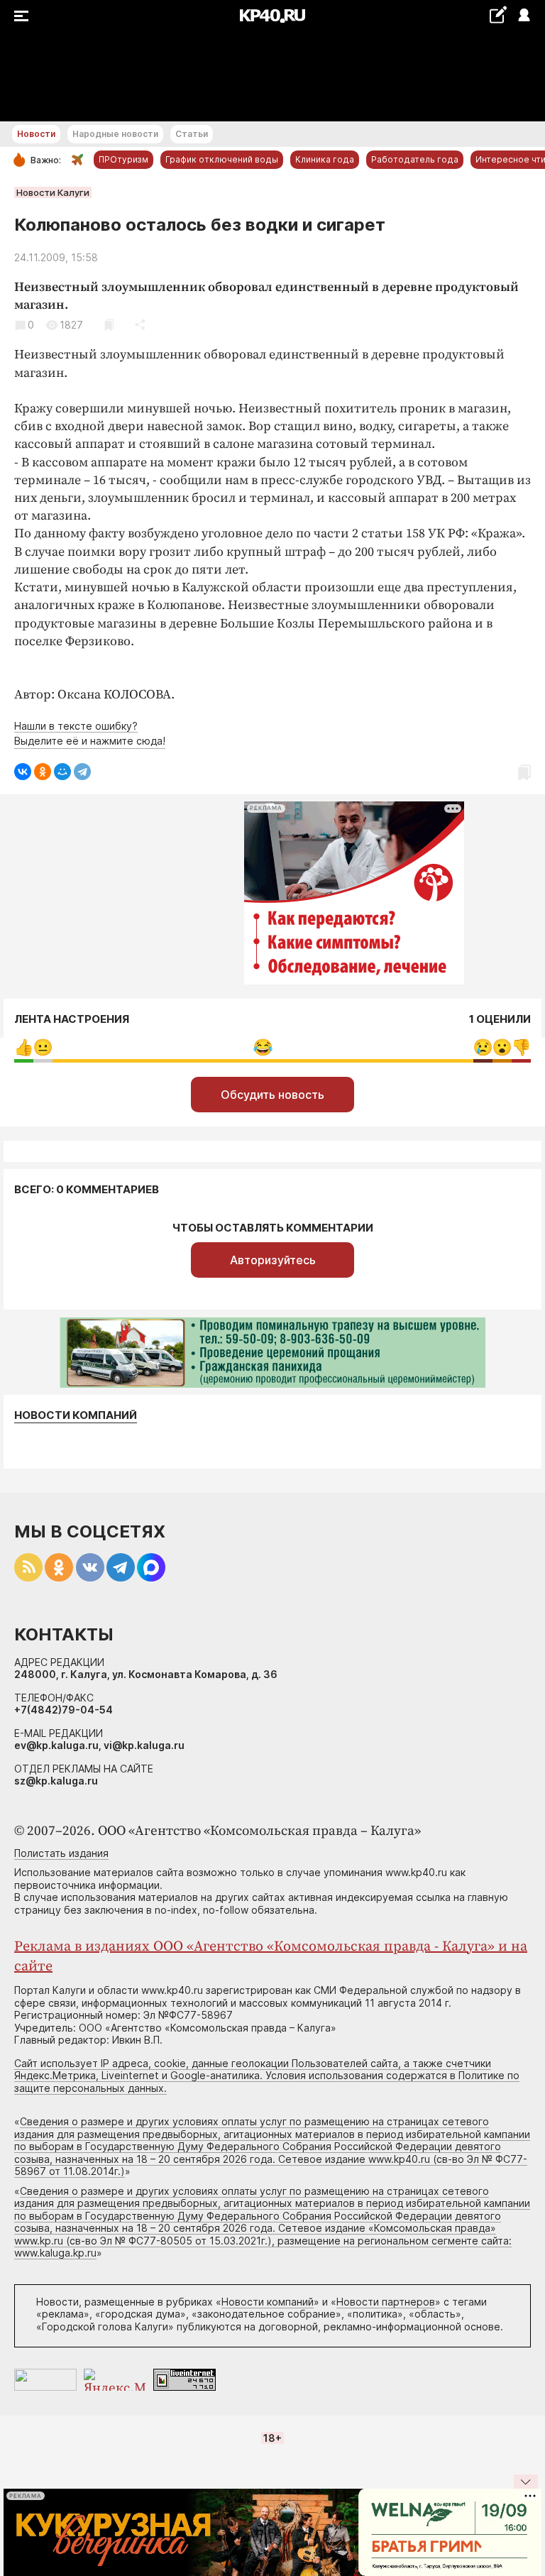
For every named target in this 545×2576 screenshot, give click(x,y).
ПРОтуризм (123, 159)
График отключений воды (222, 159)
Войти (523, 16)
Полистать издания (61, 1853)
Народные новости (115, 134)
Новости (36, 134)
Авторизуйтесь (273, 1260)
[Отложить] (109, 325)
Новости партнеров (386, 2302)
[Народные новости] (498, 15)
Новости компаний (76, 1415)
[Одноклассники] (43, 772)
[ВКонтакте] (23, 772)
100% (263, 1047)
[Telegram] (82, 772)
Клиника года (325, 159)
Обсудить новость (272, 1095)
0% (24, 1047)
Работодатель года (415, 159)
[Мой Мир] (62, 772)
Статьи (192, 134)
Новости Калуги (53, 192)
